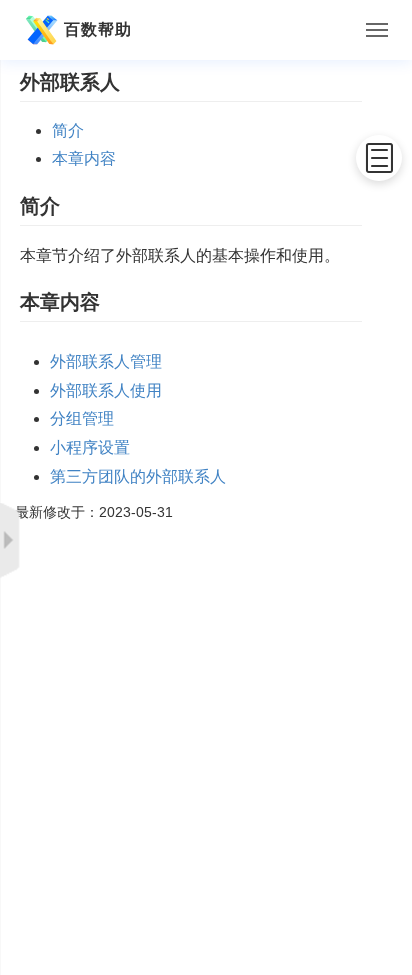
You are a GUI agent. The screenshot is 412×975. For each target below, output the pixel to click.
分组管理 (82, 418)
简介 (68, 130)
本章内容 (84, 158)
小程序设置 (90, 447)
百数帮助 (98, 29)
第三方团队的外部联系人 (138, 476)
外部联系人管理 (106, 361)
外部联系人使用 (106, 390)
